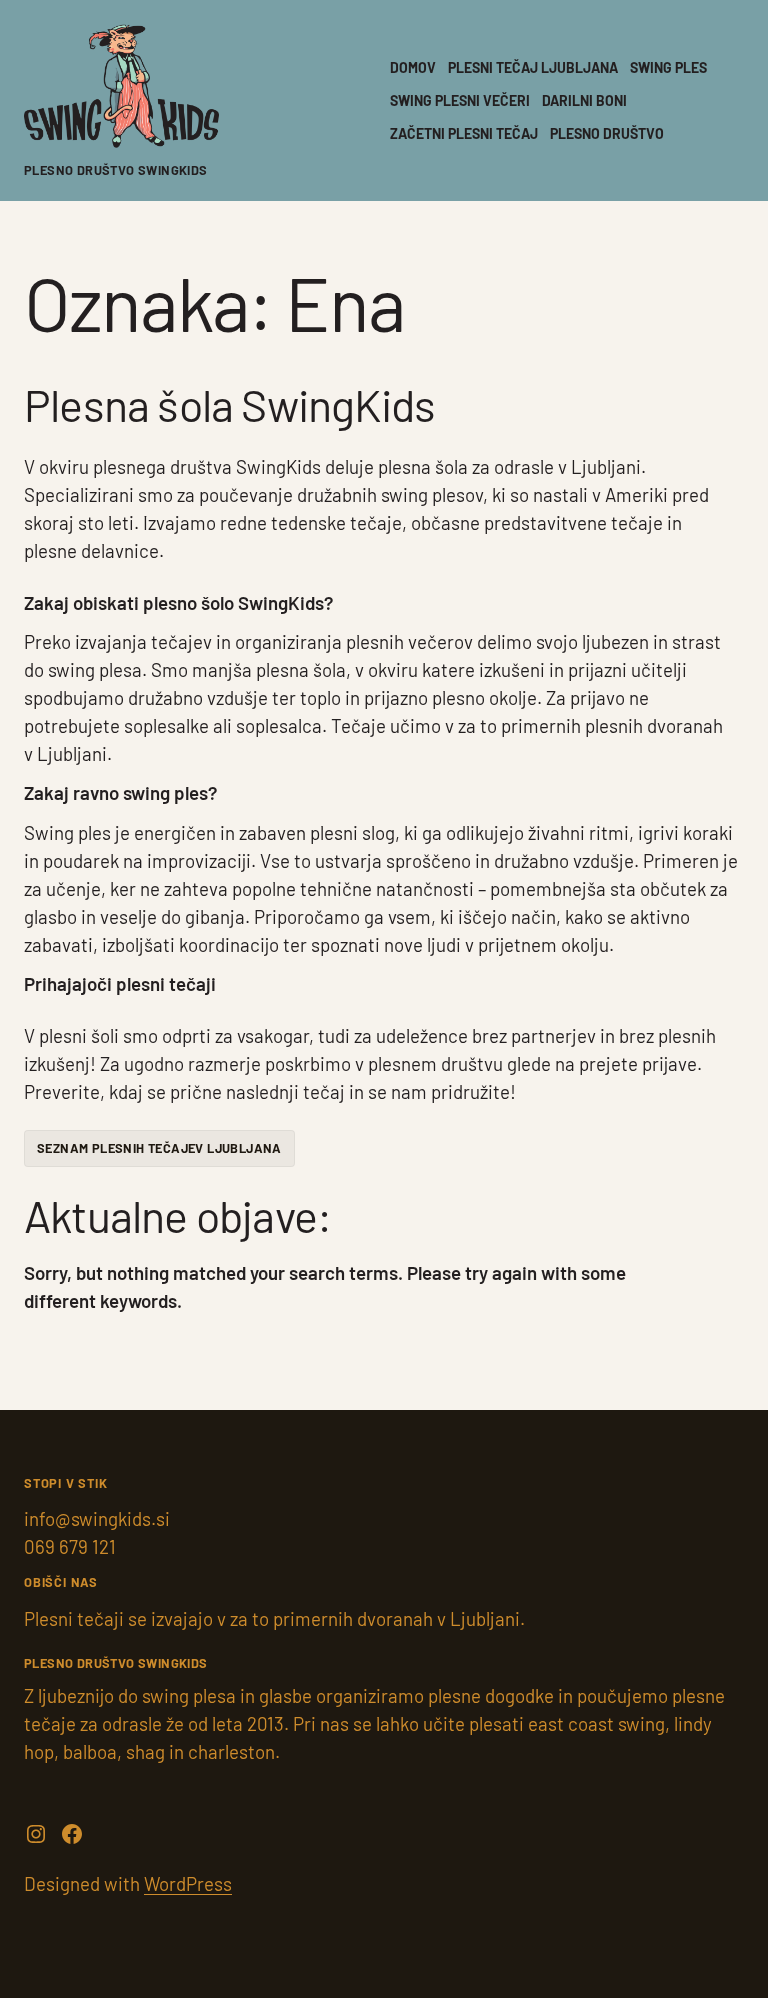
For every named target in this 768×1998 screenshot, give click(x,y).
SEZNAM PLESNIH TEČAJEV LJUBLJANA (159, 1148)
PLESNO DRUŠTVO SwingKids (116, 170)
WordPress (188, 1883)
